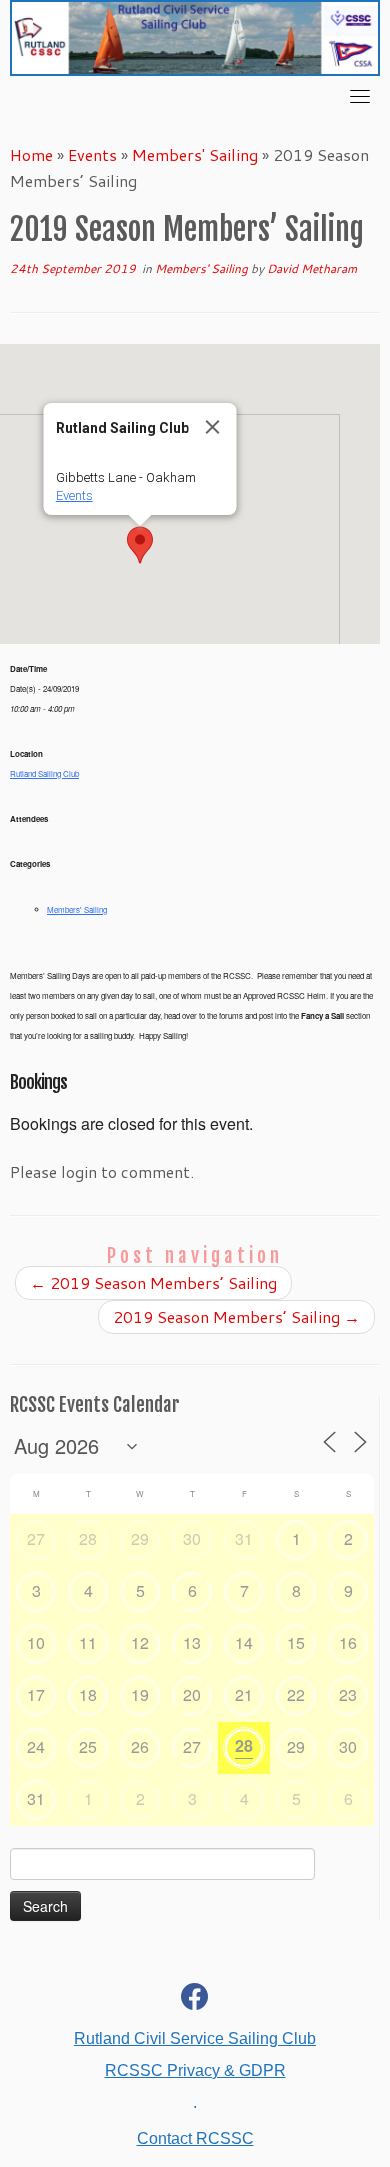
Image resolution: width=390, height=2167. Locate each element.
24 (36, 1746)
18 (88, 1694)
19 (140, 1694)
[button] (140, 545)
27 (36, 1538)
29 (140, 1538)
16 (348, 1642)
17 (36, 1694)
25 (88, 1746)
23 (348, 1694)
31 (244, 1538)
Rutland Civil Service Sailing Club (195, 2038)
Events (92, 154)
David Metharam (312, 268)
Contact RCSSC (195, 2138)
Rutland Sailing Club (44, 773)
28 (88, 1538)
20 (192, 1694)
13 (192, 1642)
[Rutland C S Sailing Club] (195, 2000)
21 (244, 1694)
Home (31, 154)
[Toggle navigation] (360, 96)
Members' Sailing (195, 154)
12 (140, 1642)
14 (244, 1642)
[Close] (213, 427)
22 (296, 1694)
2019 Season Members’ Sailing (153, 1282)
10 (36, 1642)
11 (88, 1642)
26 (140, 1746)
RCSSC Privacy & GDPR (195, 2070)
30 (192, 1538)
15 (296, 1642)
